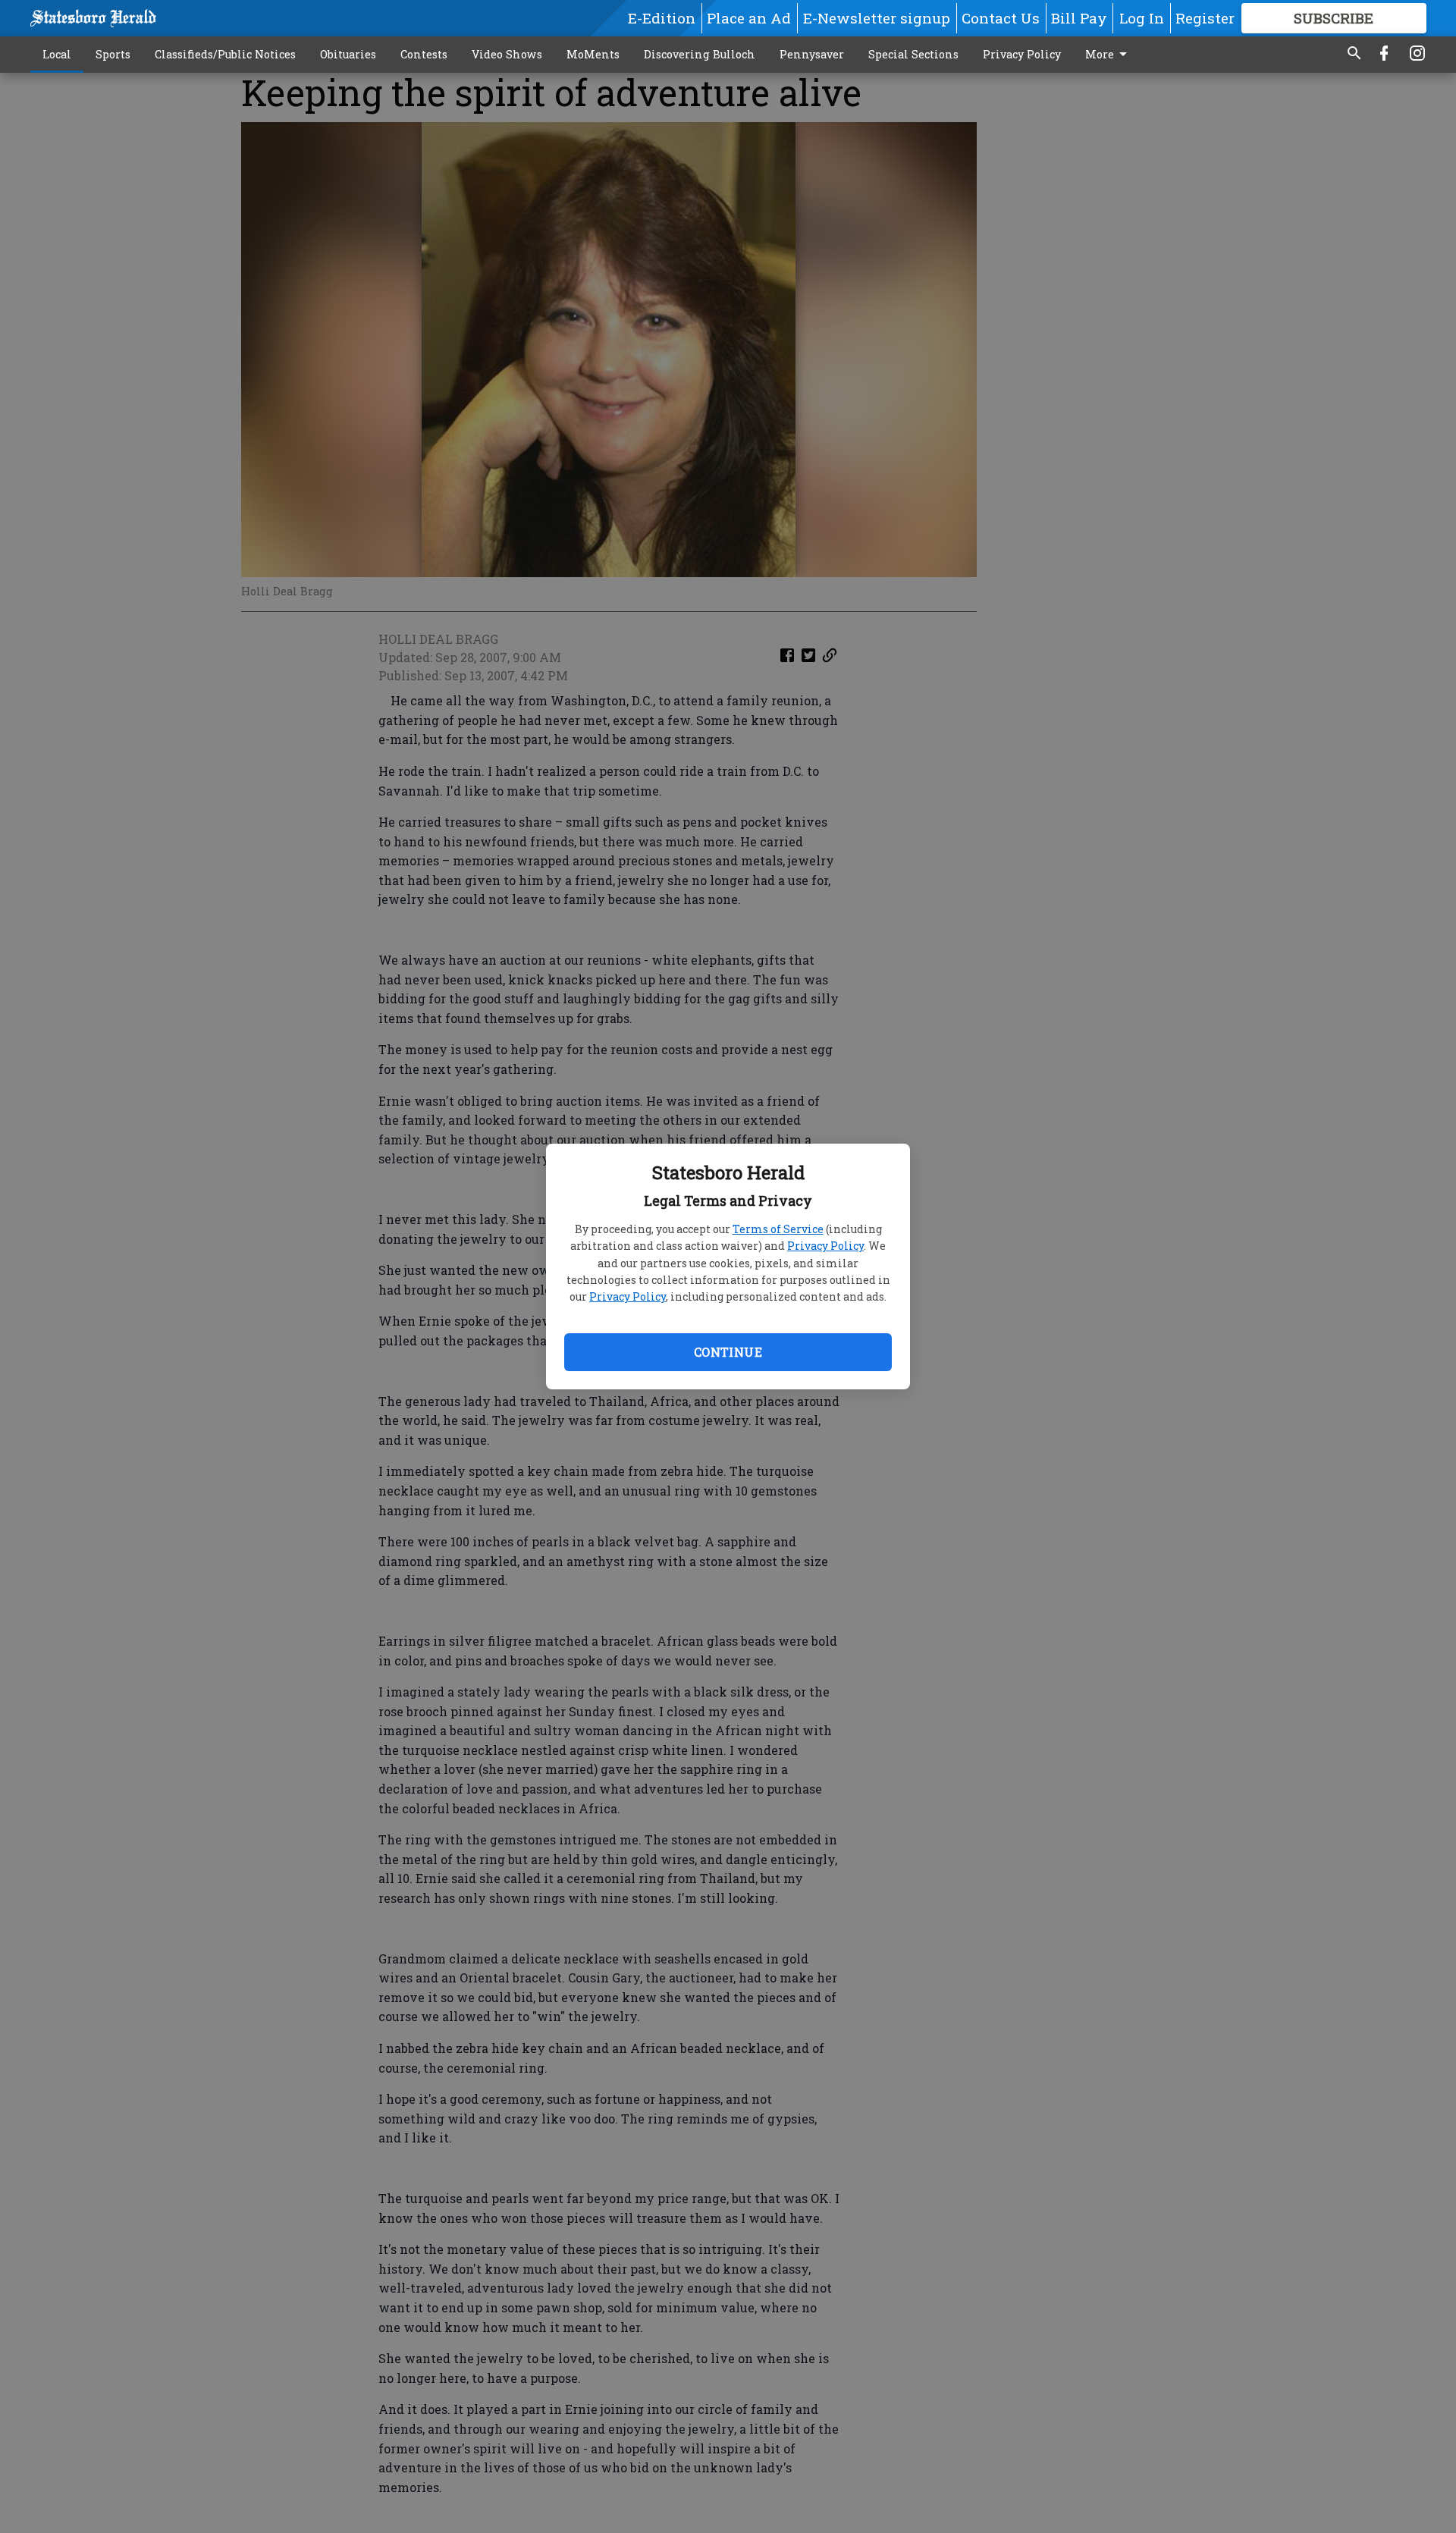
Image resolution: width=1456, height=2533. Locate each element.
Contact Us (1001, 18)
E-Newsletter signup (877, 18)
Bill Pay (1079, 18)
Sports (113, 54)
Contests (424, 54)
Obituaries (348, 54)
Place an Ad (749, 18)
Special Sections (913, 54)
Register (1205, 18)
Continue (728, 1352)
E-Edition (662, 18)
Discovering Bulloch (700, 54)
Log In (1142, 18)
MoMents (593, 54)
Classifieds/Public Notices (225, 54)
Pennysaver (812, 54)
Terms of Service (778, 1229)
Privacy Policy (825, 1246)
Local (57, 54)
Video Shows (507, 54)
